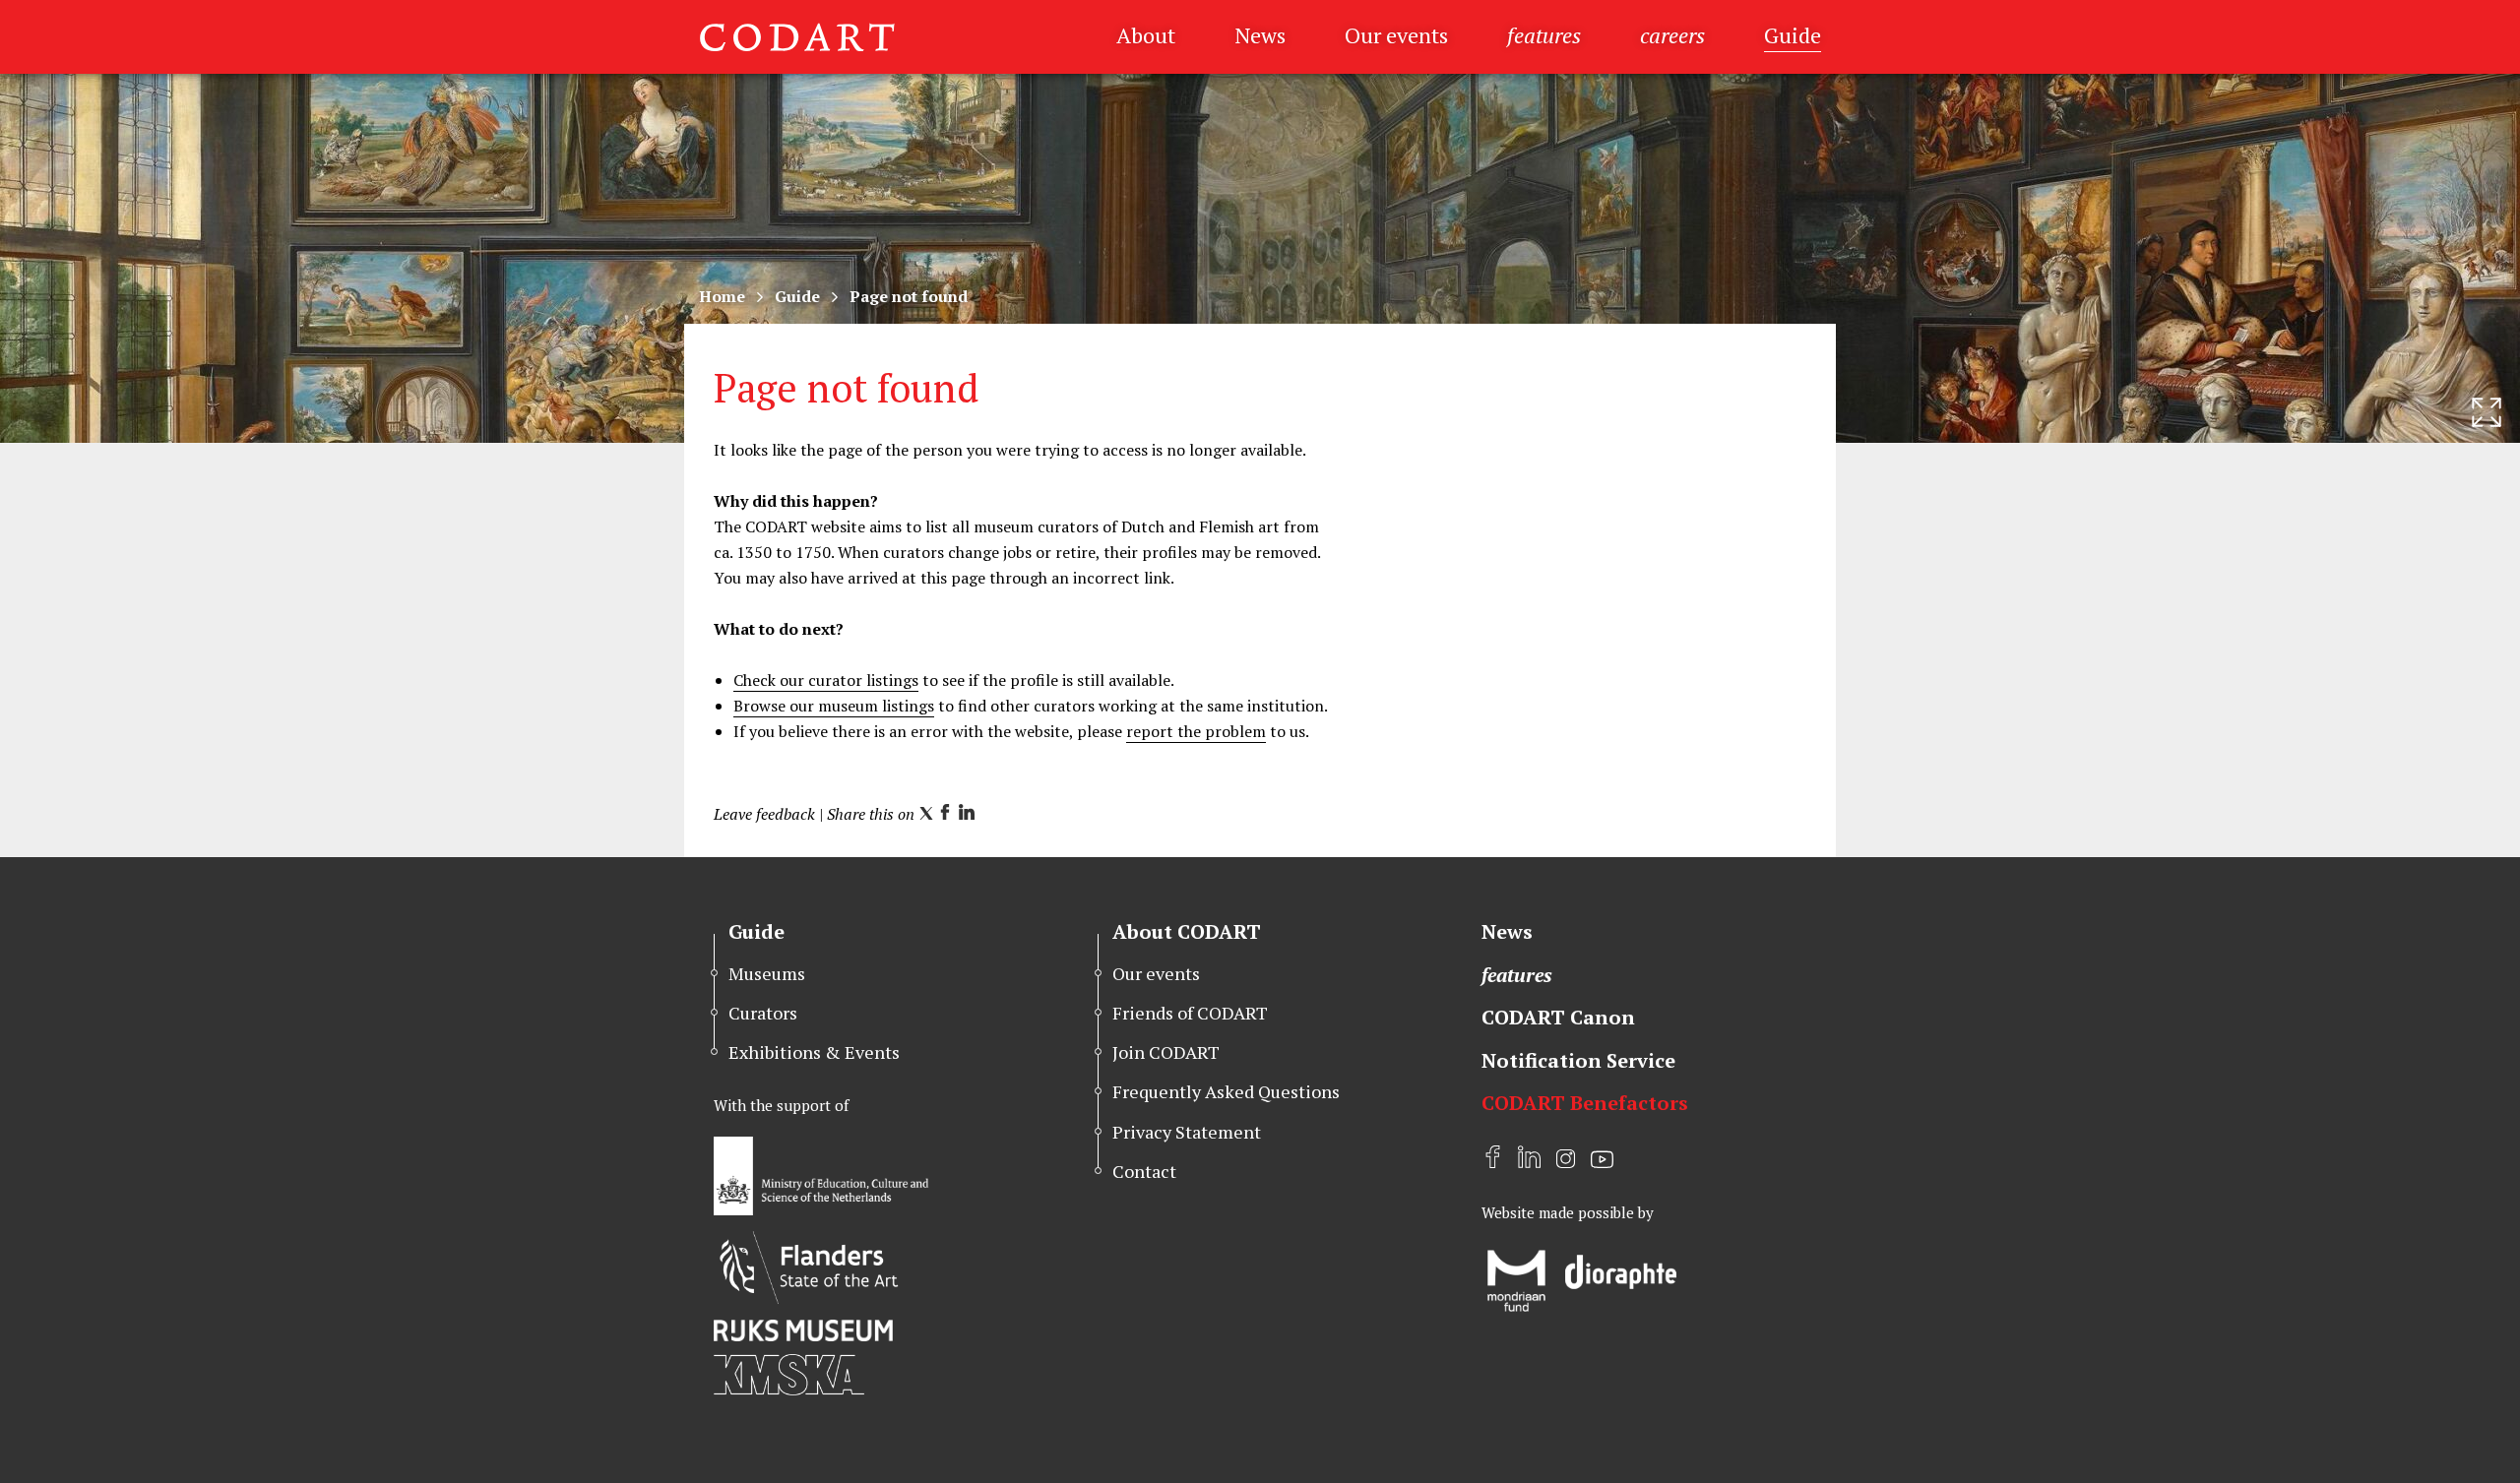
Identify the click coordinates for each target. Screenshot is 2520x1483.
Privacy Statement (1187, 1132)
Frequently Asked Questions (1226, 1091)
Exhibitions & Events (814, 1052)
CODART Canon (1558, 1017)
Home (722, 296)
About (1146, 35)
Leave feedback (764, 814)
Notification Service (1578, 1060)
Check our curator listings (826, 680)
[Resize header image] (2487, 412)
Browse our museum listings (834, 706)
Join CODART (1166, 1052)
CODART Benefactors (1585, 1103)
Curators (763, 1013)
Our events (1396, 35)
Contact (1144, 1171)
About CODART (1187, 931)
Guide (1793, 35)
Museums (767, 973)
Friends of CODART (1190, 1013)
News (1260, 35)
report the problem (1196, 731)
